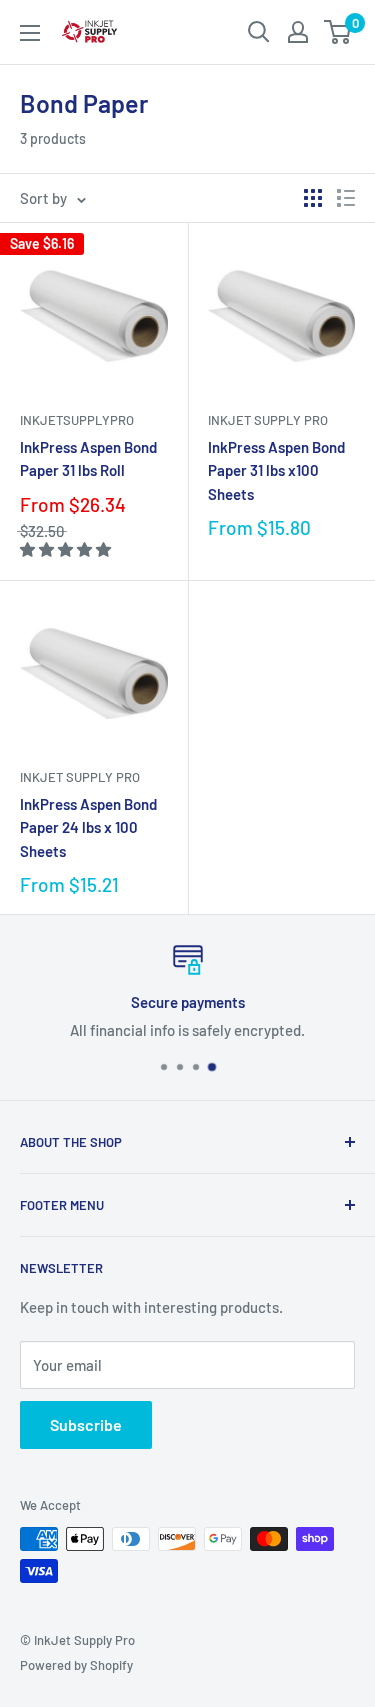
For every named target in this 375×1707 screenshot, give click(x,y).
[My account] (298, 32)
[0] (338, 32)
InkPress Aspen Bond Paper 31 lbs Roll (88, 458)
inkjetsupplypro (77, 420)
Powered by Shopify (76, 1665)
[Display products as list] (346, 198)
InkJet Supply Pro (268, 420)
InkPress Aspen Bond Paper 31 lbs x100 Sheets (276, 470)
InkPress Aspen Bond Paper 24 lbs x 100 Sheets (88, 827)
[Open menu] (30, 33)
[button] (67, 549)
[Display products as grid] (313, 198)
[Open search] (259, 32)
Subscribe (86, 1424)
